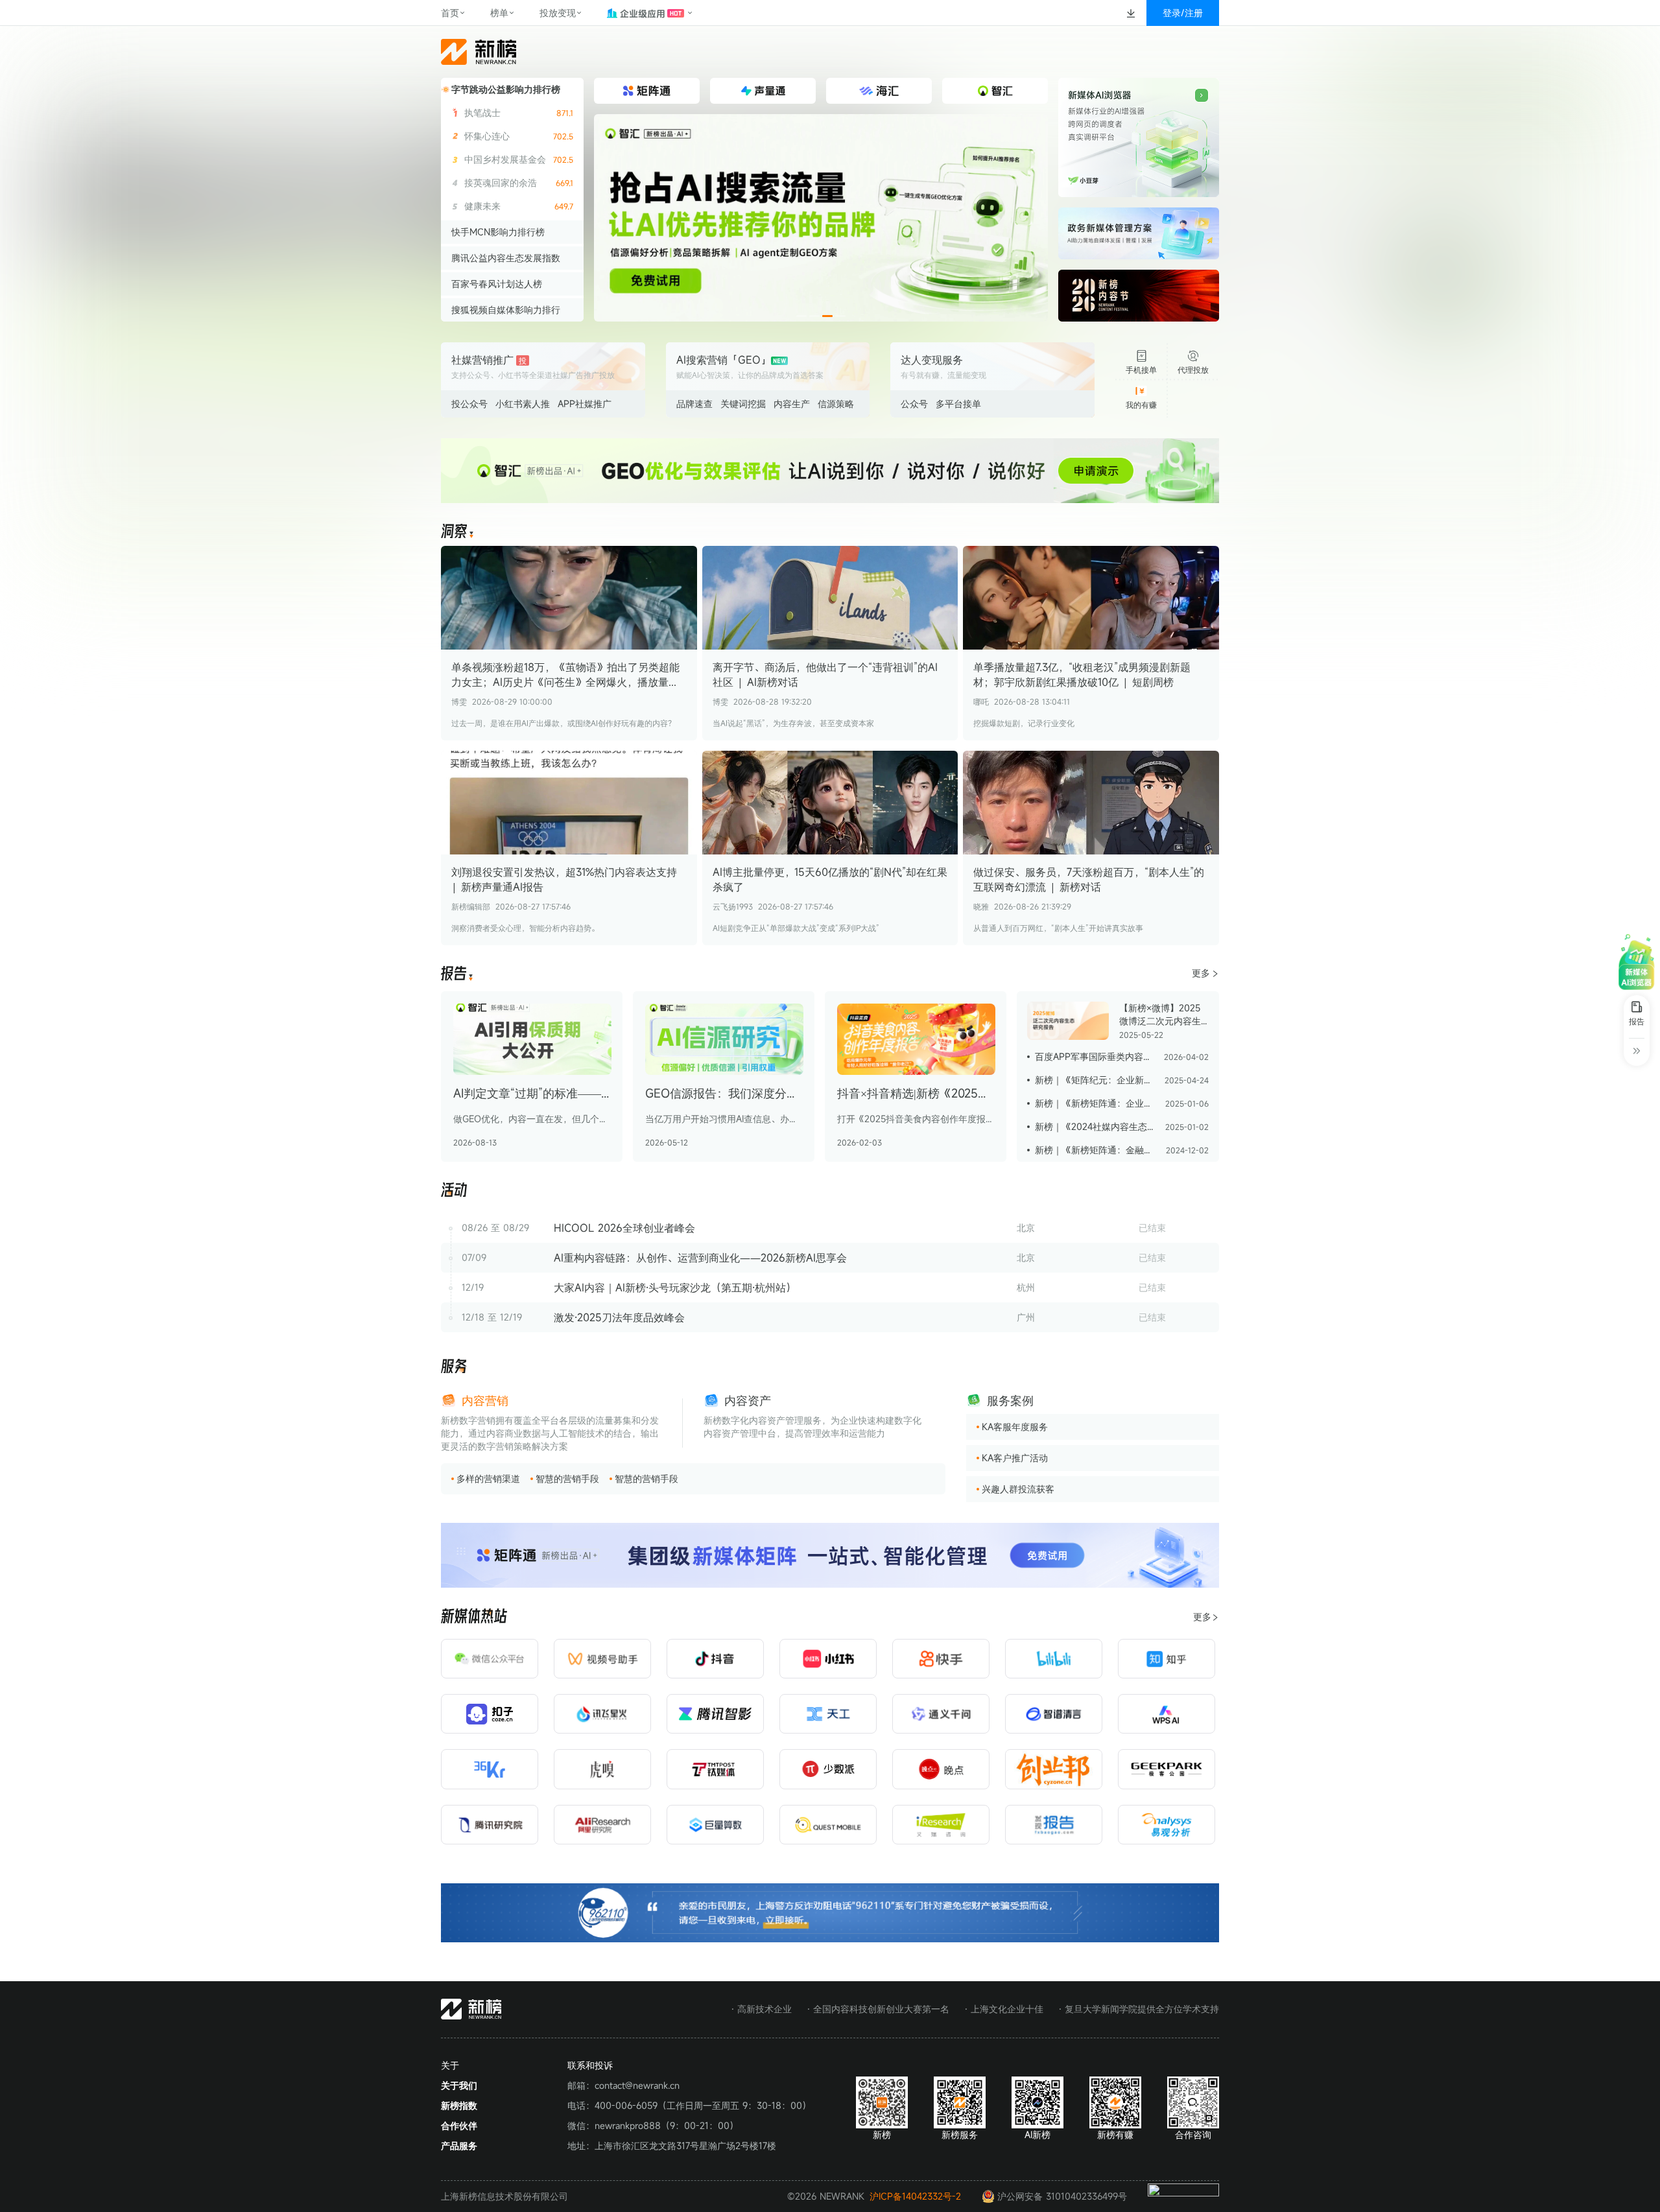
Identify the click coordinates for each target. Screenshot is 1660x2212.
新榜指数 (459, 2105)
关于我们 (459, 2085)
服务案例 (1010, 1400)
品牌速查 (694, 404)
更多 (1201, 973)
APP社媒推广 (585, 404)
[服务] (454, 1367)
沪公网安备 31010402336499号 (1062, 2196)
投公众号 (469, 404)
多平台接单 (958, 404)
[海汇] (821, 218)
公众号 (914, 404)
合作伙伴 (459, 2125)
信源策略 (836, 404)
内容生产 (792, 404)
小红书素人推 (523, 404)
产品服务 (459, 2146)
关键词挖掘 (743, 404)
